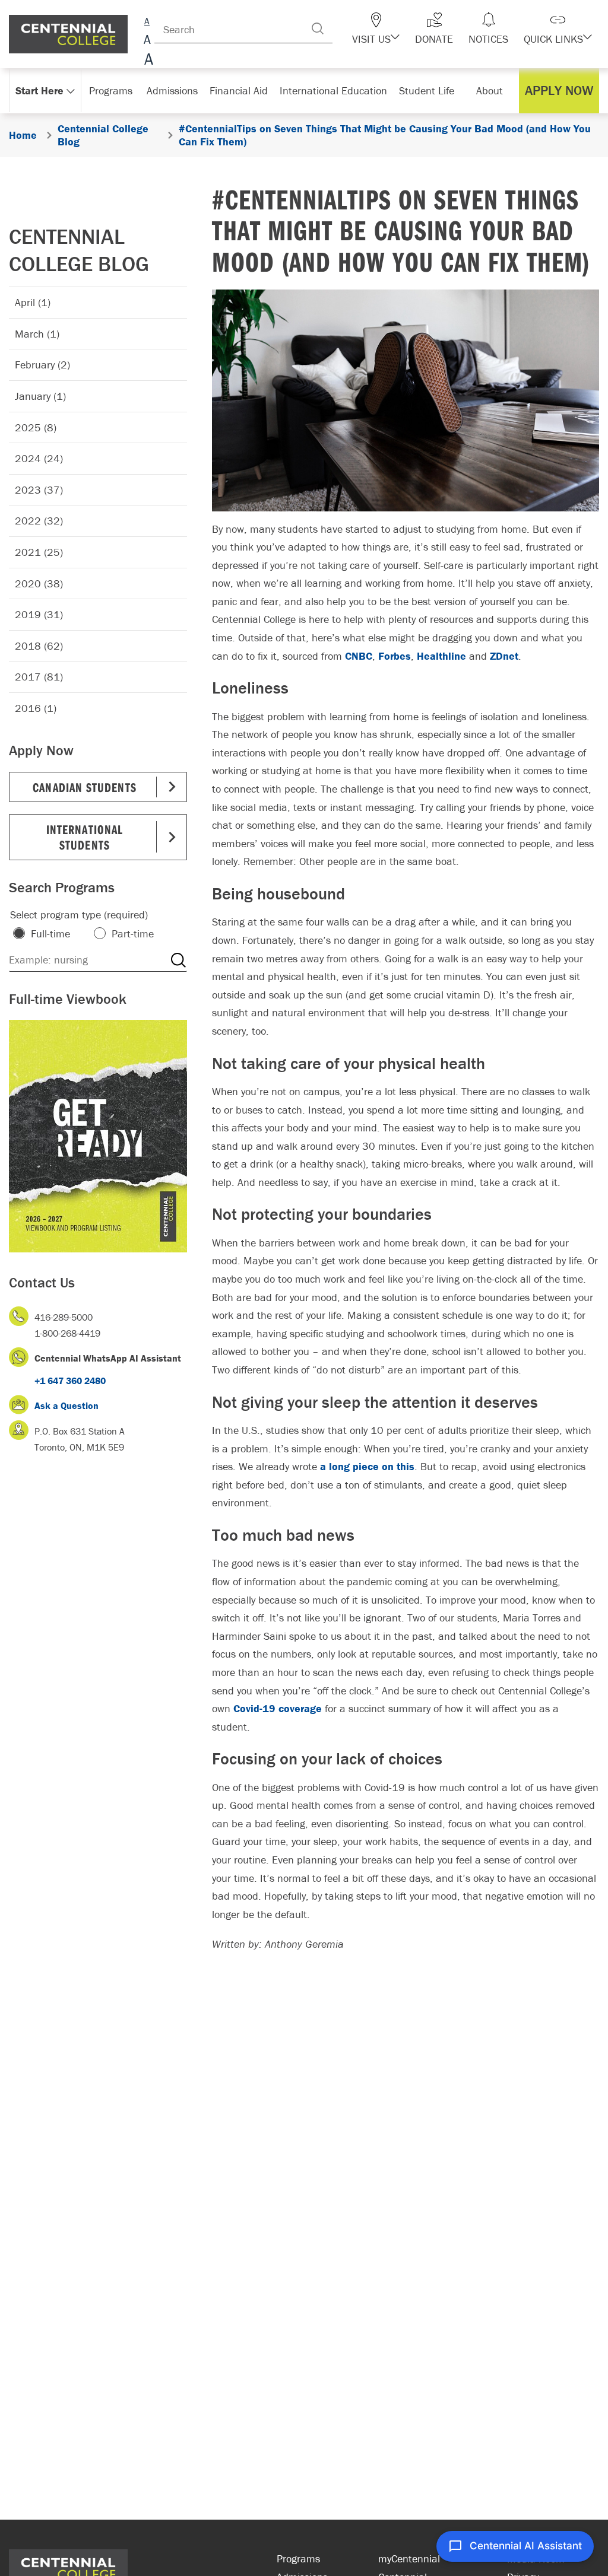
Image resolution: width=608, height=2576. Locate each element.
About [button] (490, 90)
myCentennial (409, 2558)
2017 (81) (39, 677)
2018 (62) (39, 646)
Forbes (395, 656)
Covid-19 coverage (278, 1708)
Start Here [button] (39, 90)
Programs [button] (111, 90)
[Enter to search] (318, 28)
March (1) (37, 334)
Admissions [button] (172, 90)
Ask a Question (66, 1405)
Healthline (441, 656)
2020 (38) (39, 583)
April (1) (33, 302)
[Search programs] (178, 960)
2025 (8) (36, 427)
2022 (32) (39, 521)
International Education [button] (333, 90)
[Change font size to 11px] (147, 61)
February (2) (42, 365)
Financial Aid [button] (239, 90)
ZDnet (504, 656)
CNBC (359, 656)
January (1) (40, 396)
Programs (298, 2558)
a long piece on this (367, 1466)
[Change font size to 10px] (147, 40)
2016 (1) (36, 708)
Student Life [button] (427, 90)
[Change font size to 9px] (147, 19)
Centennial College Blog (79, 250)
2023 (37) (39, 490)
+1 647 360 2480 (70, 1381)
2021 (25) (39, 552)
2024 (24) (39, 458)
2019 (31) (39, 614)
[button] (376, 28)
